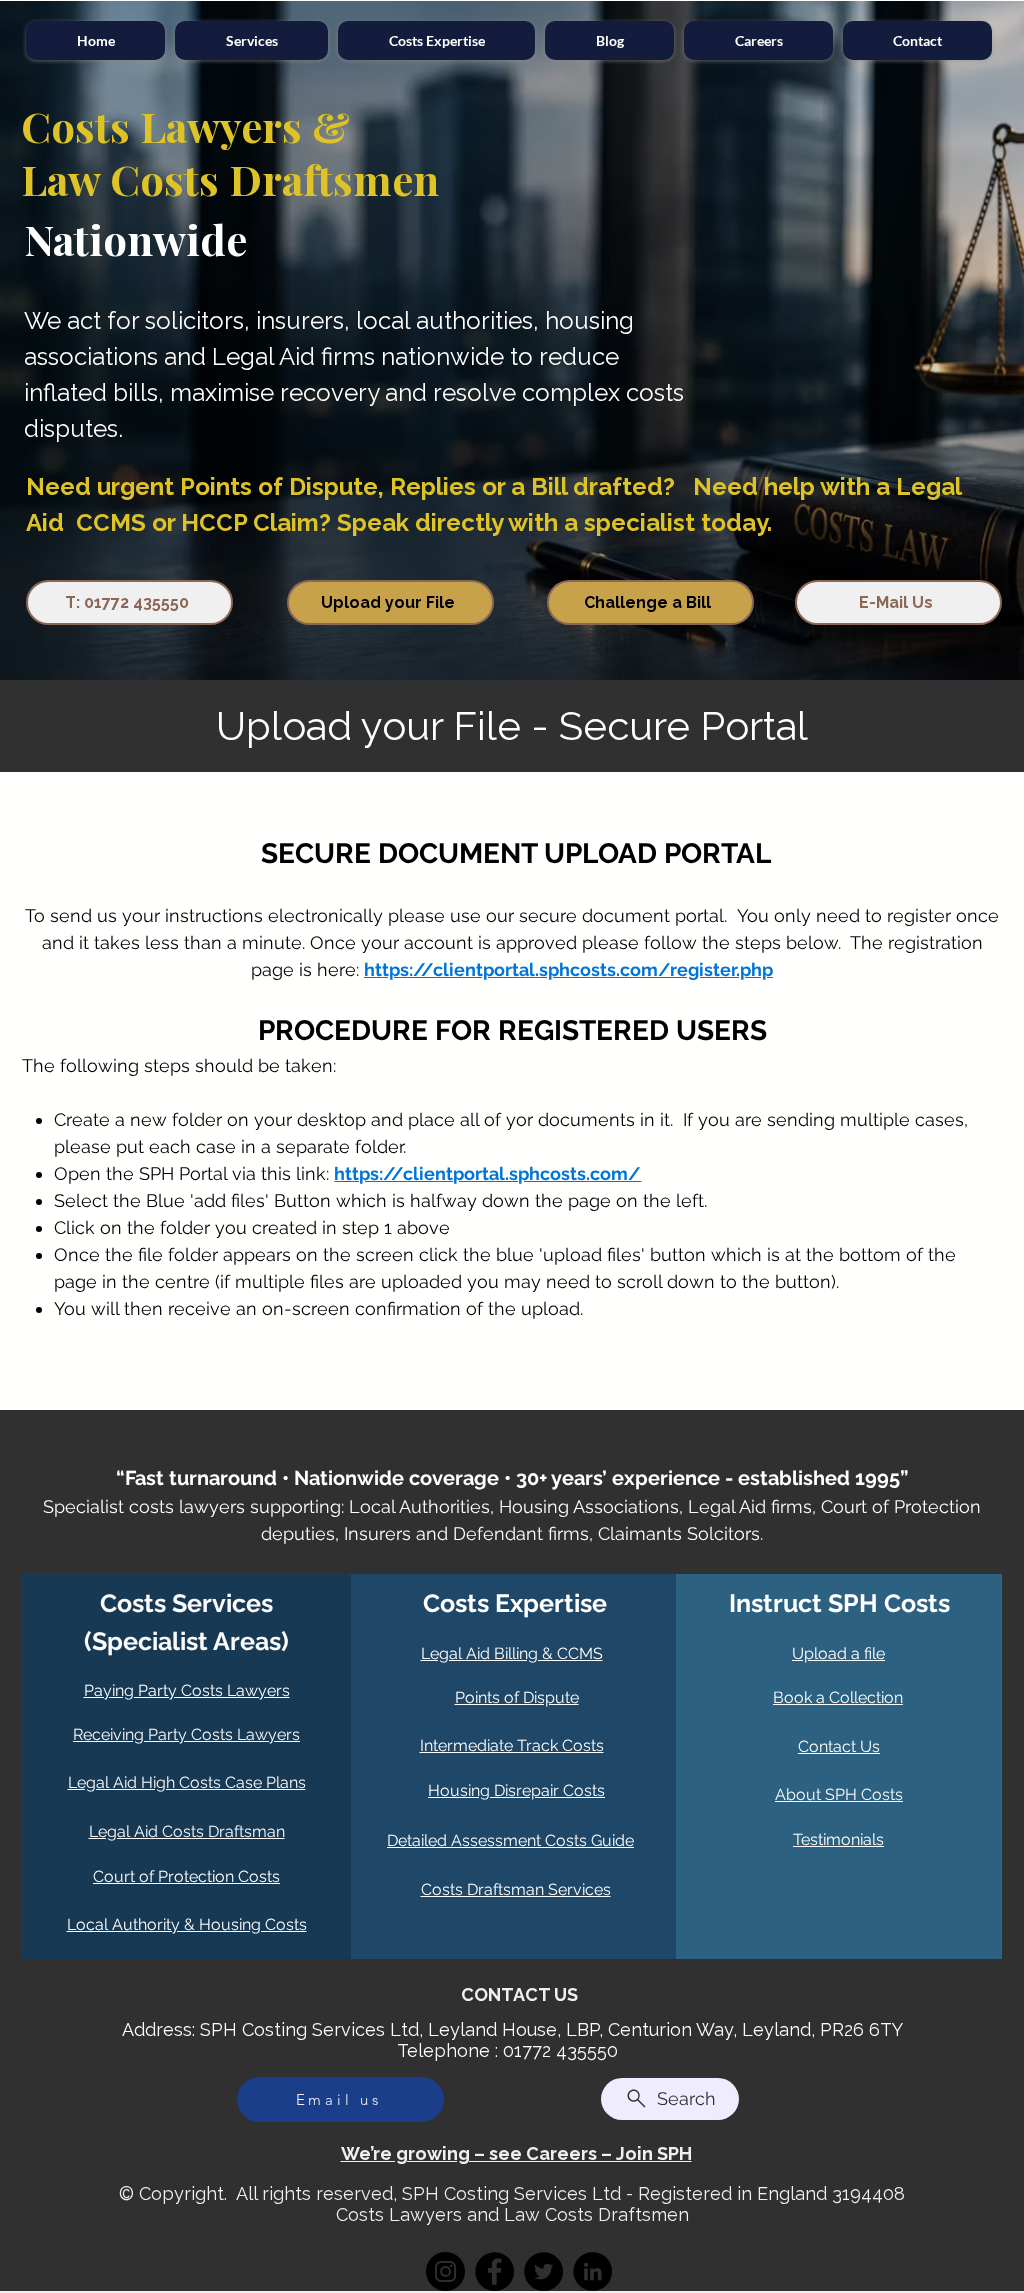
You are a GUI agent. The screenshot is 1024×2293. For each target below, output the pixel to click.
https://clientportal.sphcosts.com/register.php (568, 969)
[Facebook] (494, 2271)
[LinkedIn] (592, 2271)
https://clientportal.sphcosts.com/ (487, 1173)
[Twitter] (543, 2271)
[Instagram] (445, 2271)
